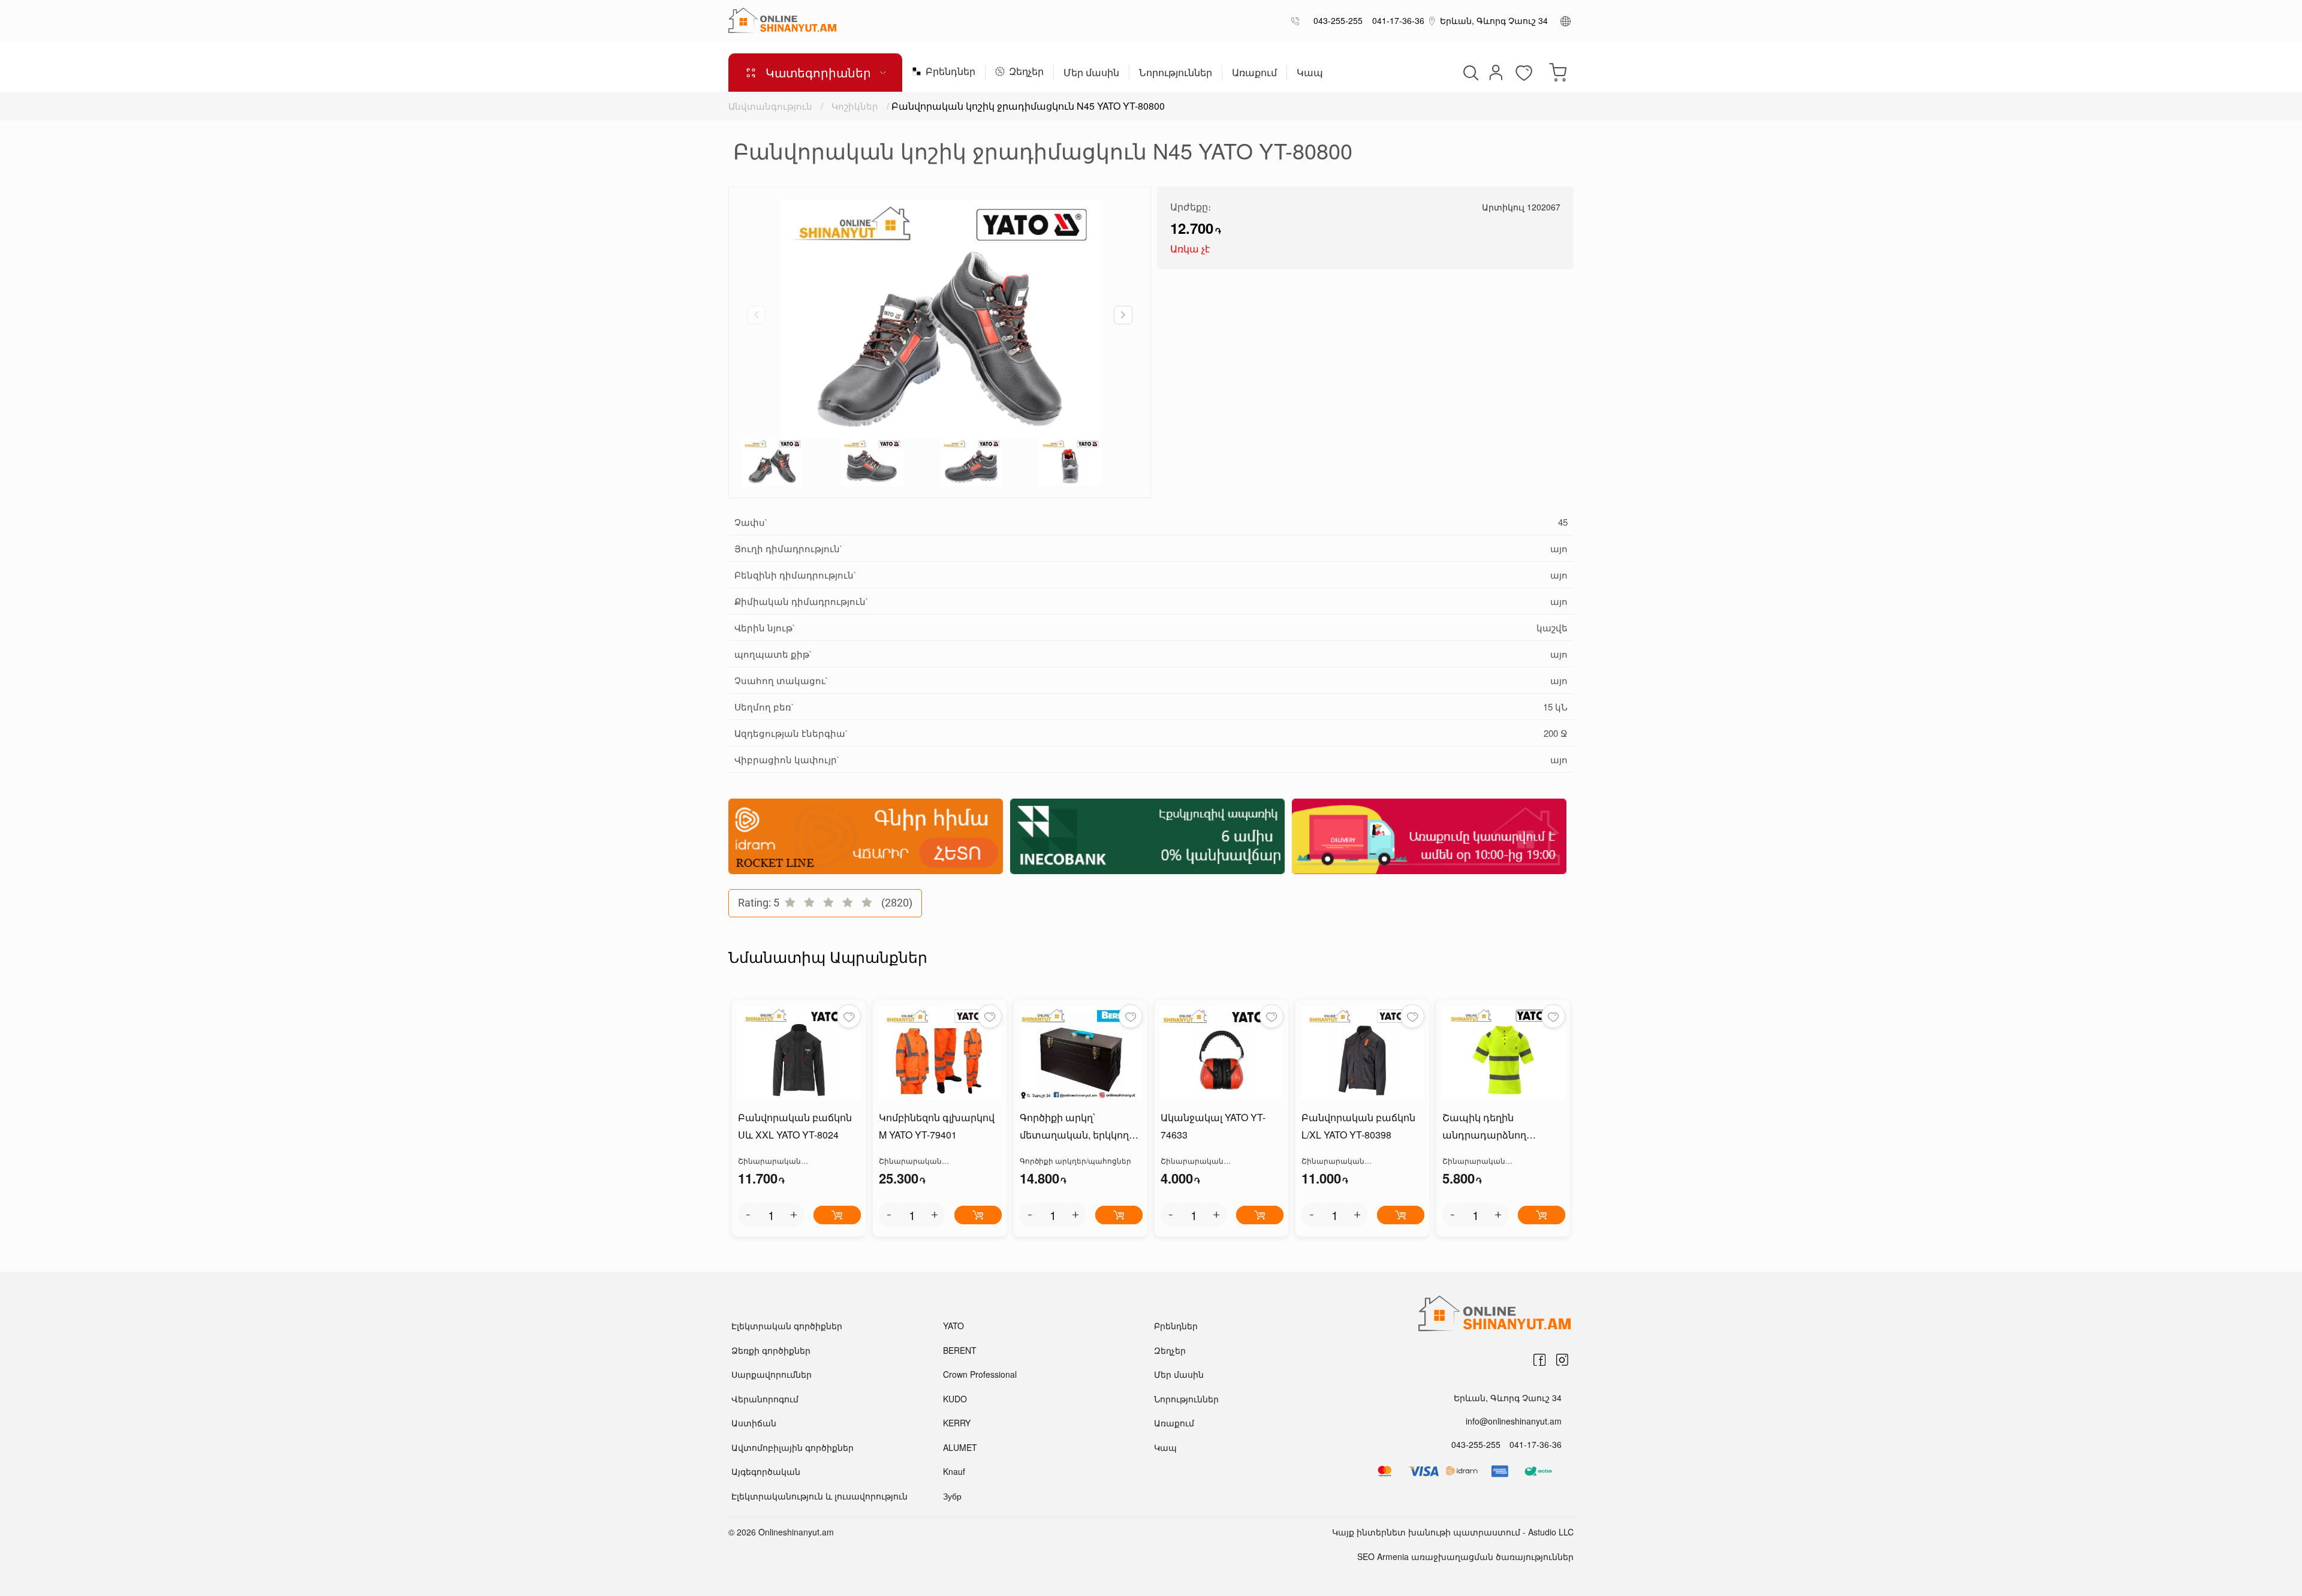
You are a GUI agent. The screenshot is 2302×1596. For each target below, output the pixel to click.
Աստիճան (754, 1423)
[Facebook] (1539, 1360)
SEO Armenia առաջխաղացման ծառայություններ (1465, 1556)
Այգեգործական (766, 1471)
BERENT (960, 1350)
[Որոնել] (1469, 73)
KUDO (955, 1399)
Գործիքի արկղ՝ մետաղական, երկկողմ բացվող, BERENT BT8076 (1080, 1127)
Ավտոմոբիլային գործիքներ (793, 1447)
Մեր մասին (1091, 73)
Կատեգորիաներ (818, 72)
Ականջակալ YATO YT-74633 (1213, 1126)
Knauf (954, 1471)
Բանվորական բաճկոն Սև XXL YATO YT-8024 (795, 1126)
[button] (1123, 315)
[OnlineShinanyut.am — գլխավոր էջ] (782, 20)
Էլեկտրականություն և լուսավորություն (819, 1496)
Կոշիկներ (855, 106)
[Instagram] (1562, 1360)
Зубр (952, 1496)
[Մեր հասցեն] (1432, 20)
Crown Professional (980, 1374)
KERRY (957, 1423)
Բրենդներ (950, 72)
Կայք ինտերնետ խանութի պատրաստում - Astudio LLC (1453, 1532)
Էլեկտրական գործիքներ (787, 1326)
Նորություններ (1176, 73)
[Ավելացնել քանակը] (794, 1215)
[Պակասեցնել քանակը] (748, 1215)
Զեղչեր (1026, 72)
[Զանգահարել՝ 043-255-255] (1298, 21)
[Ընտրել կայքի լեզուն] (1566, 20)
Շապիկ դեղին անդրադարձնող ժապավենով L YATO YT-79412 (1500, 1127)
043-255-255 (1336, 20)
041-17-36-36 (1396, 20)
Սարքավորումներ (772, 1374)
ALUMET (960, 1447)
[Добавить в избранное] (849, 1016)
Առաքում (1254, 73)
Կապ (1310, 73)
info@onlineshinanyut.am (1514, 1421)
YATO (953, 1326)
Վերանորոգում (765, 1399)
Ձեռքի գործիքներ (771, 1350)
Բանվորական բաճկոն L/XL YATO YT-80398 (1358, 1126)
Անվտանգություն (770, 106)
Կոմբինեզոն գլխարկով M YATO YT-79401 (937, 1126)
